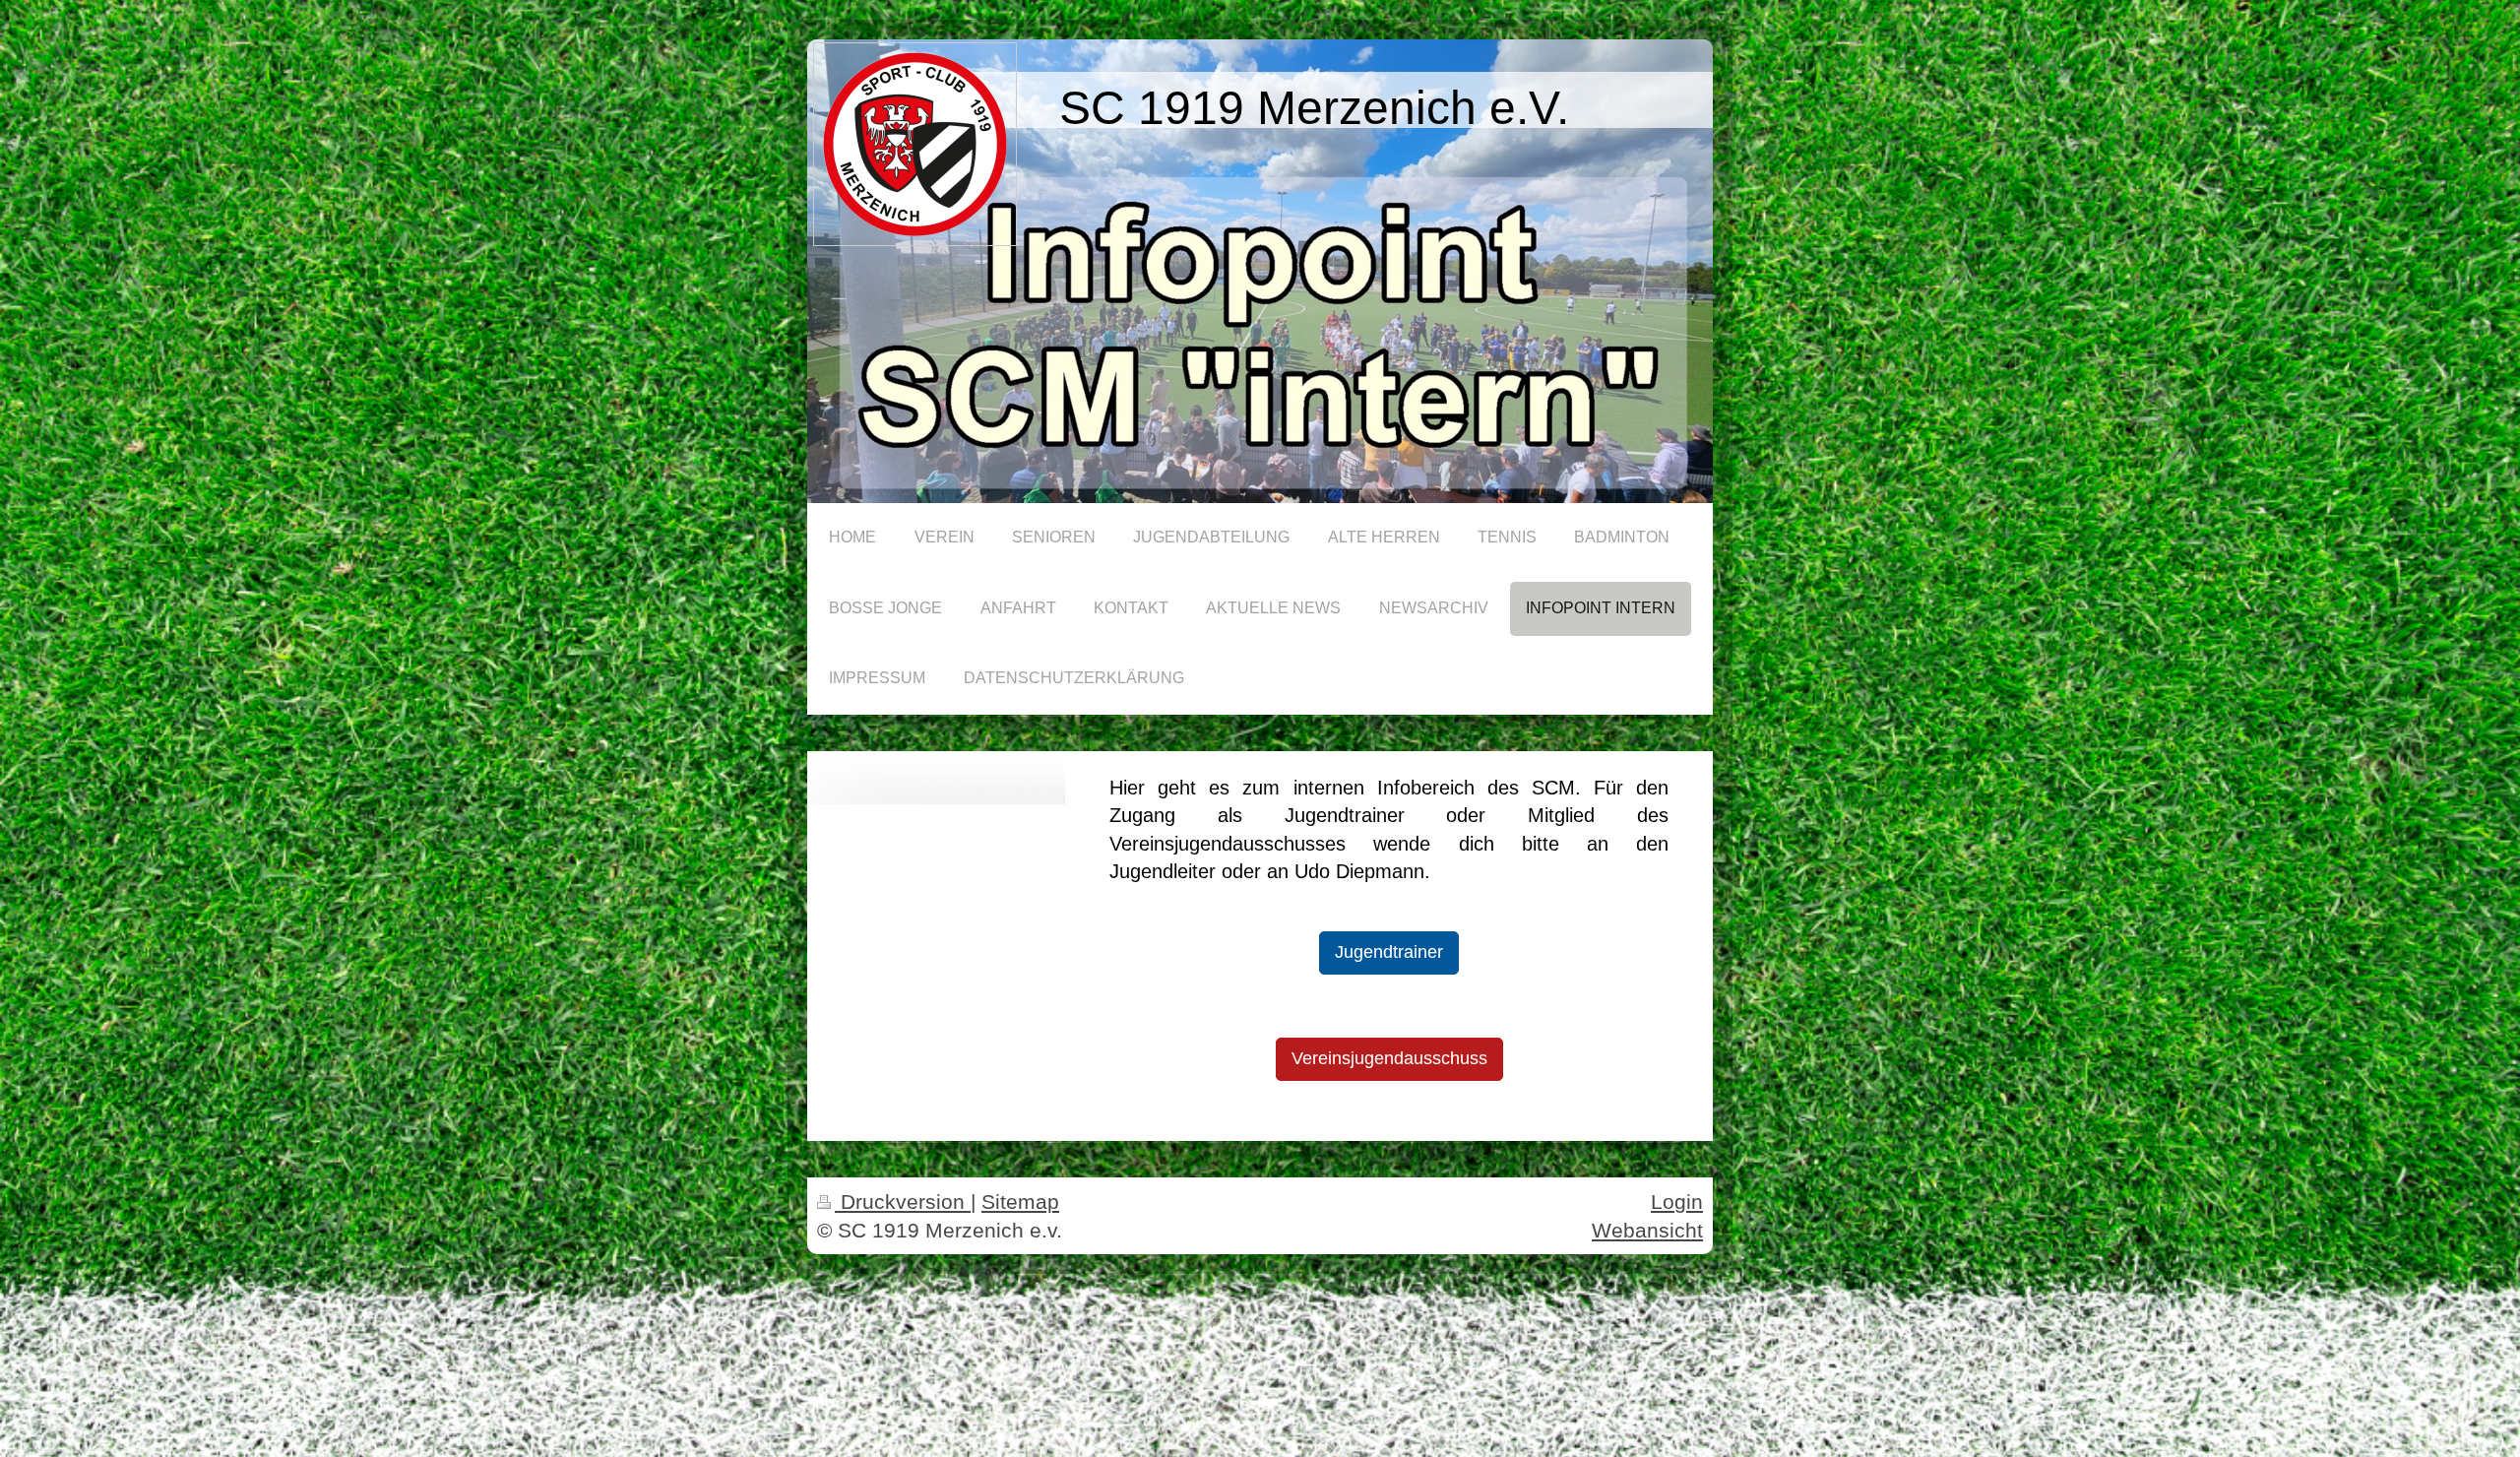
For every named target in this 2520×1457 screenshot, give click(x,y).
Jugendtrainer (1389, 952)
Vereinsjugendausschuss (1389, 1058)
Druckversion (903, 1202)
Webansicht (1647, 1230)
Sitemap (1020, 1202)
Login (1677, 1202)
